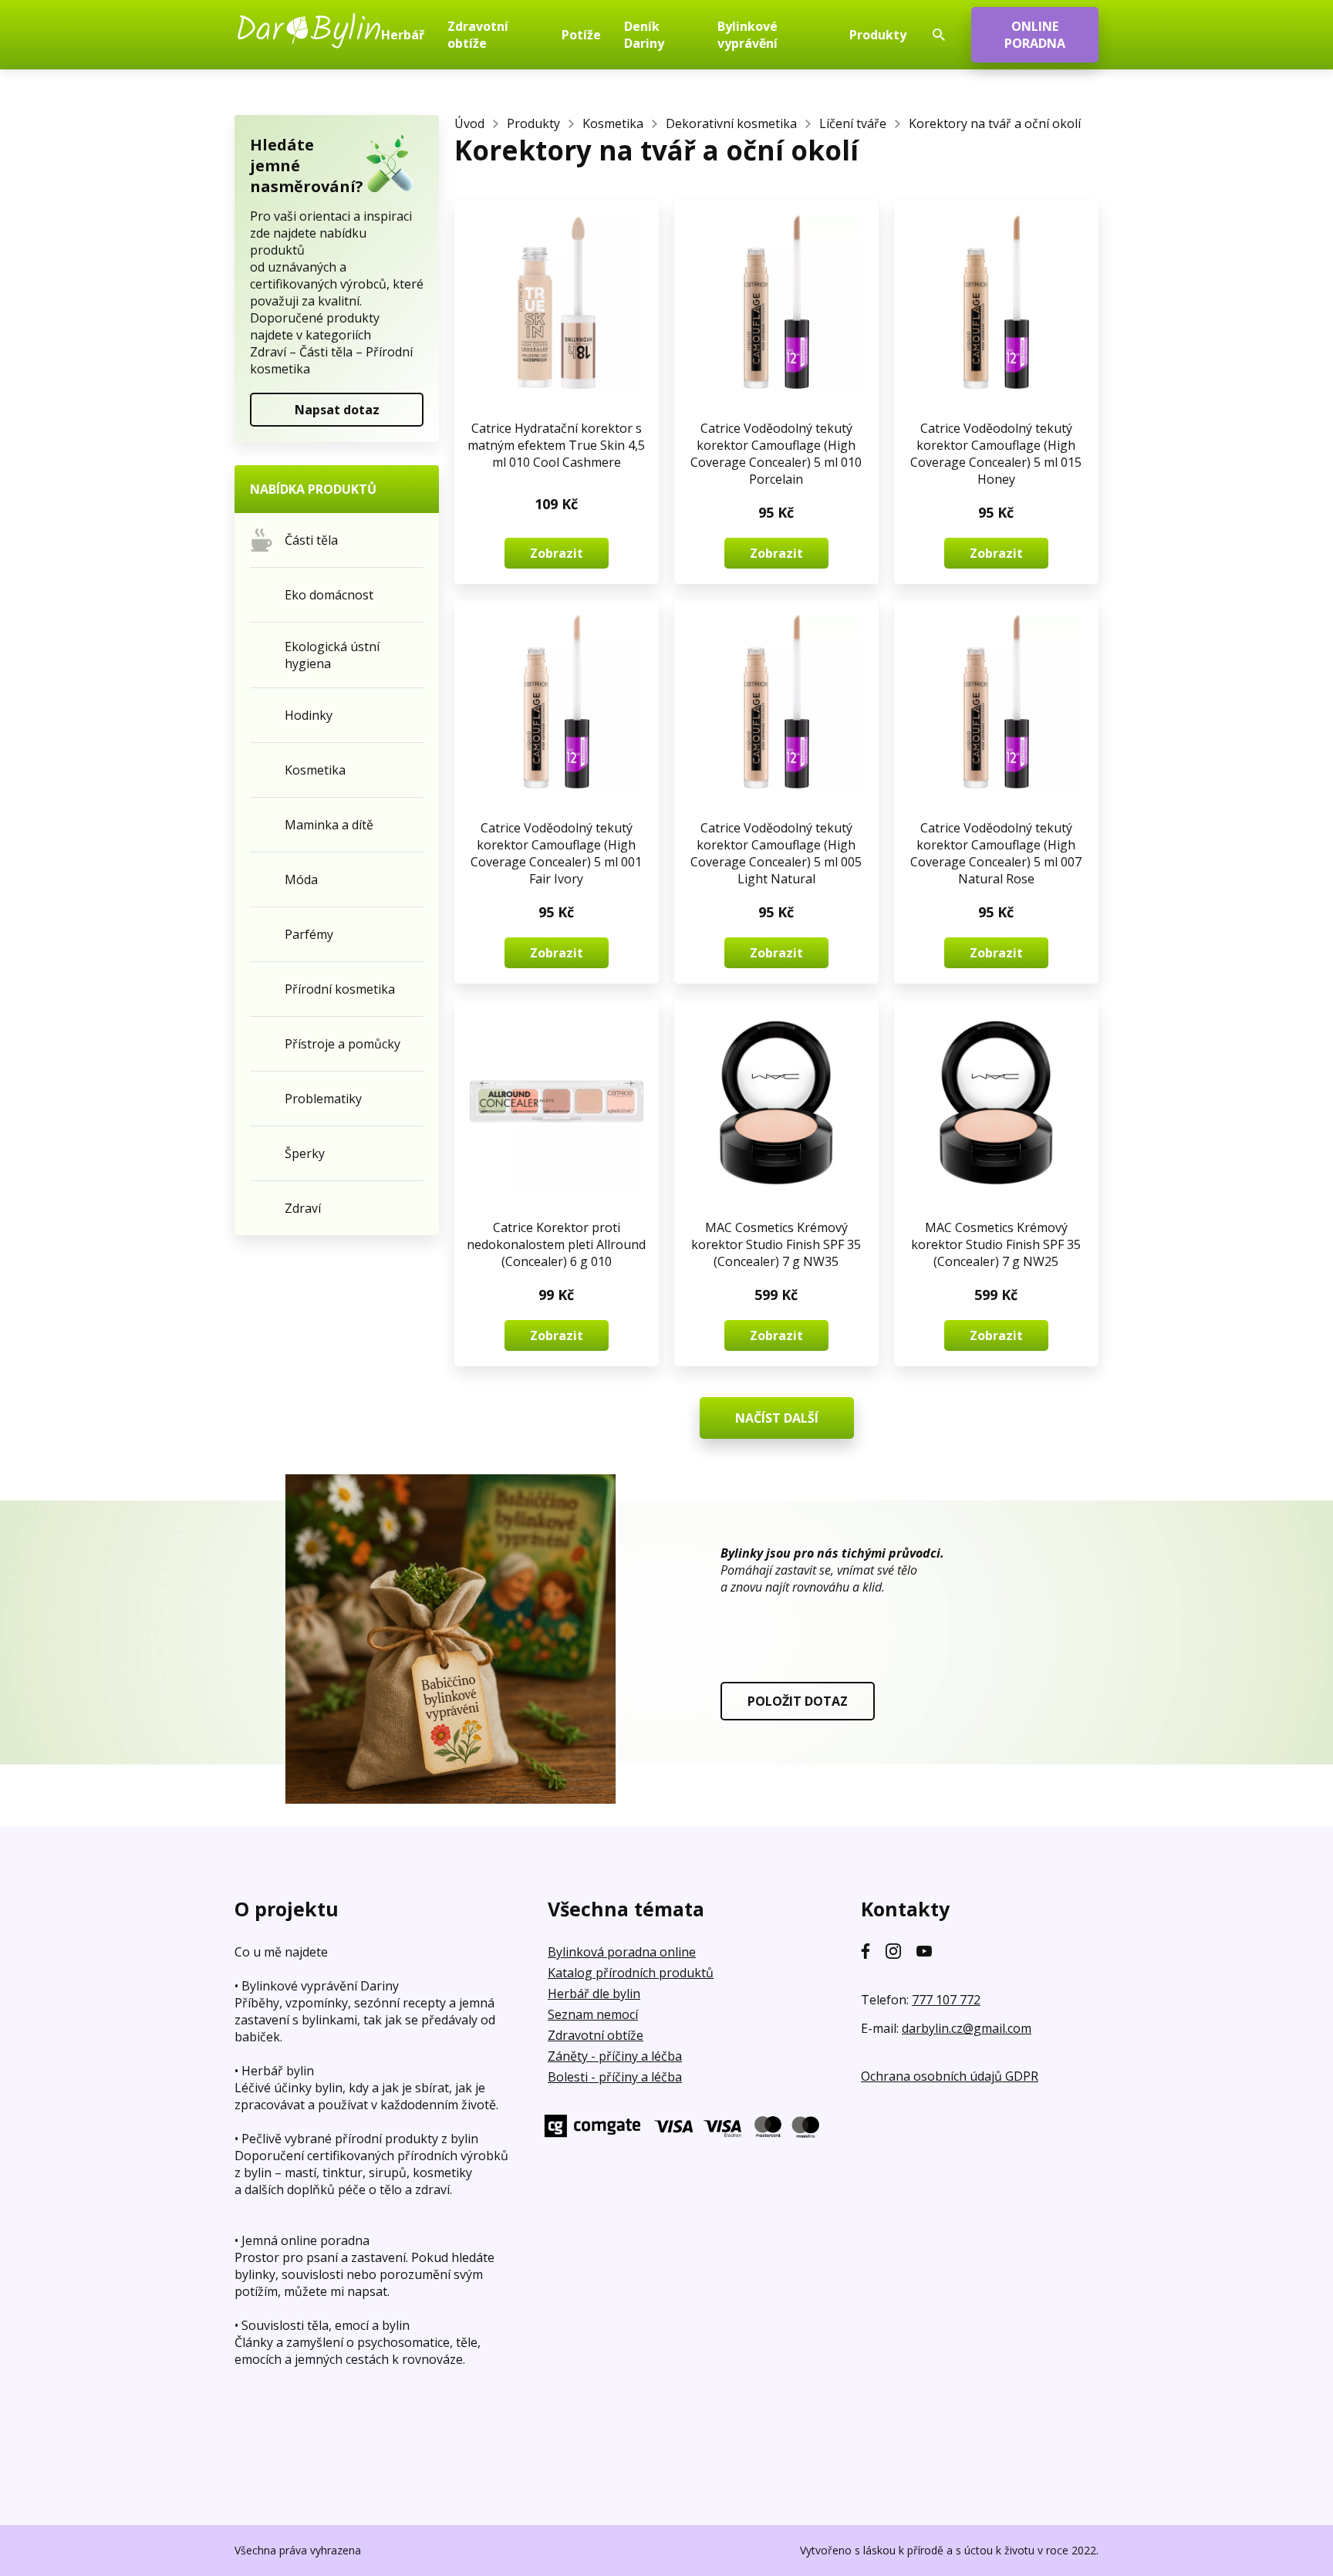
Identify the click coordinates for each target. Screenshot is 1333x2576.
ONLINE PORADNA (1035, 35)
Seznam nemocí (593, 2014)
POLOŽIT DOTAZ (798, 1701)
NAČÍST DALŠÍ (777, 1418)
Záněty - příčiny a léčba (615, 2056)
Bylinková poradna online (622, 1952)
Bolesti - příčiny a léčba (615, 2077)
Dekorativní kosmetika (731, 123)
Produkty (533, 123)
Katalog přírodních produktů (631, 1973)
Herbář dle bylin (594, 1994)
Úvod (469, 123)
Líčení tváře (853, 123)
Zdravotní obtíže (596, 2035)
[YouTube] (924, 1951)
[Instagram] (893, 1951)
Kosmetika (613, 123)
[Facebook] (866, 1951)
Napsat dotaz (337, 410)
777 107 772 (946, 2000)
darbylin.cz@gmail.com (967, 2028)
